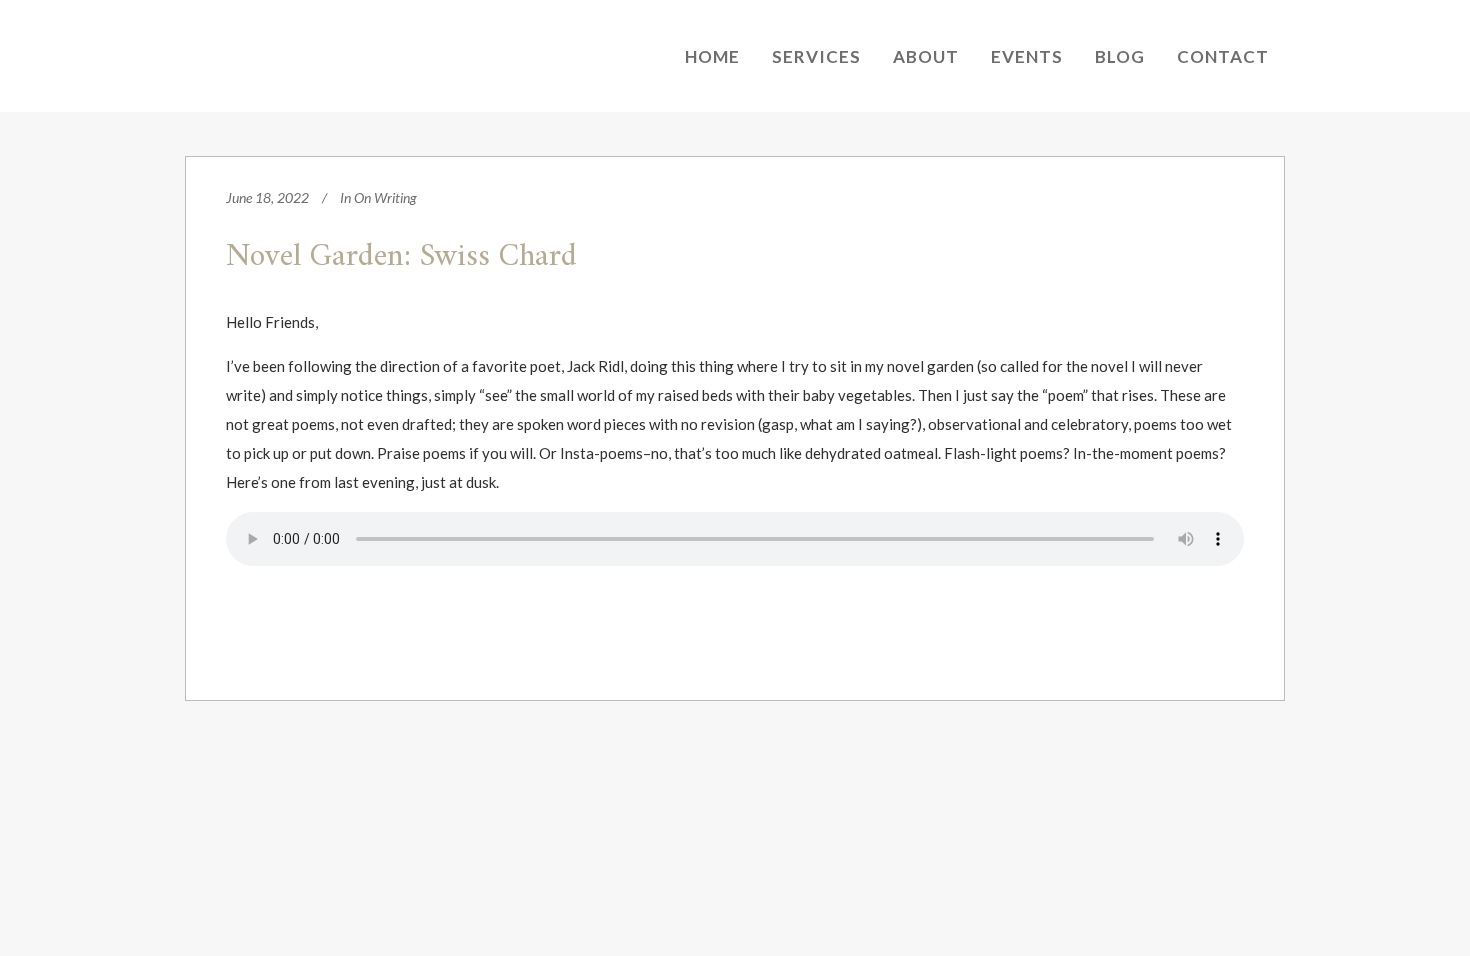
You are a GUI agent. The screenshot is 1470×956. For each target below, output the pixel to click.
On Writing (385, 197)
